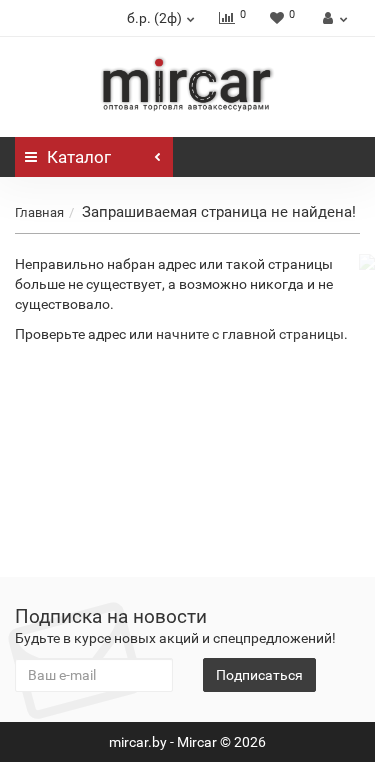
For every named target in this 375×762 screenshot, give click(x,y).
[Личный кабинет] (332, 18)
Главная (39, 212)
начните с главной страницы (250, 334)
